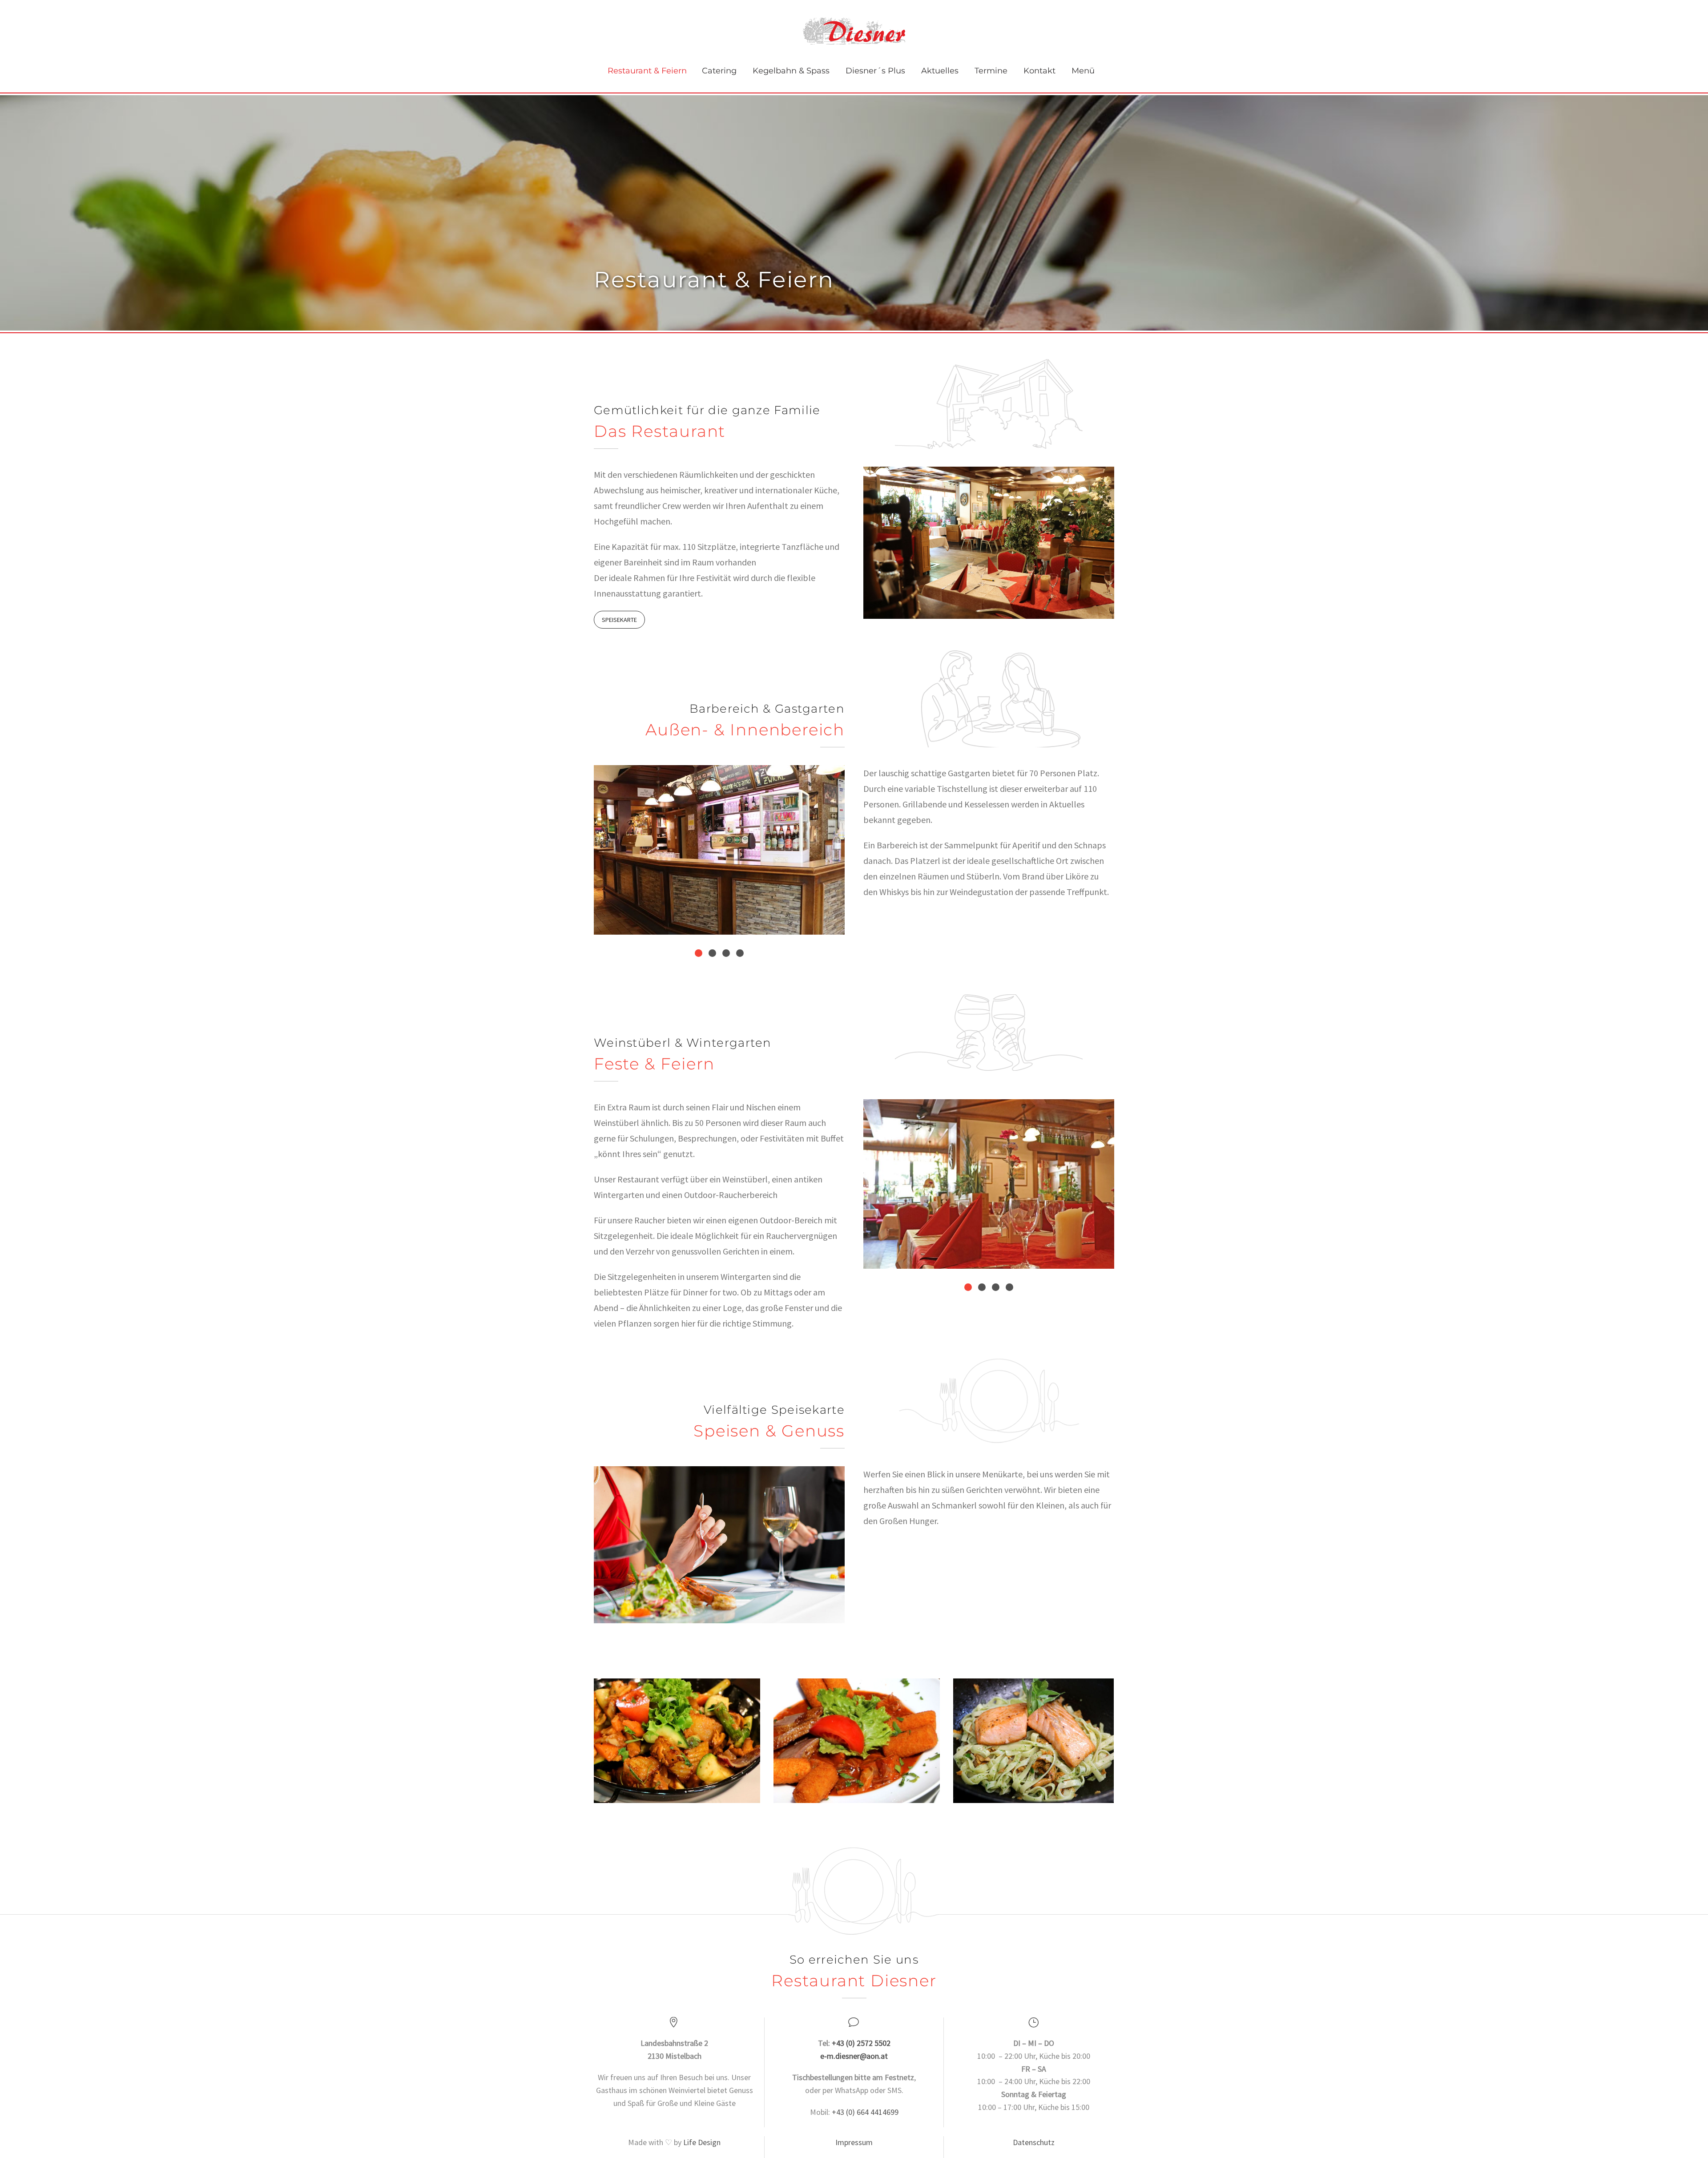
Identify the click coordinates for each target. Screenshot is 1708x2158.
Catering (719, 71)
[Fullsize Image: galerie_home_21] (677, 1741)
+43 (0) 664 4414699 (865, 2112)
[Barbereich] (719, 850)
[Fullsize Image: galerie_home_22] (857, 1741)
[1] (699, 953)
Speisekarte (619, 620)
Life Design (702, 2142)
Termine (991, 71)
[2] (712, 953)
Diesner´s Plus (875, 71)
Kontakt (1039, 71)
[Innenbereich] (989, 1184)
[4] (740, 953)
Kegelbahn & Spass (791, 71)
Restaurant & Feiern (647, 71)
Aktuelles (940, 71)
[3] (726, 953)
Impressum (854, 2142)
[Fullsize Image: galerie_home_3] (1033, 1741)
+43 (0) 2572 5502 (861, 2043)
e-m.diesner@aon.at (854, 2056)
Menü (1083, 71)
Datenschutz (1034, 2142)
